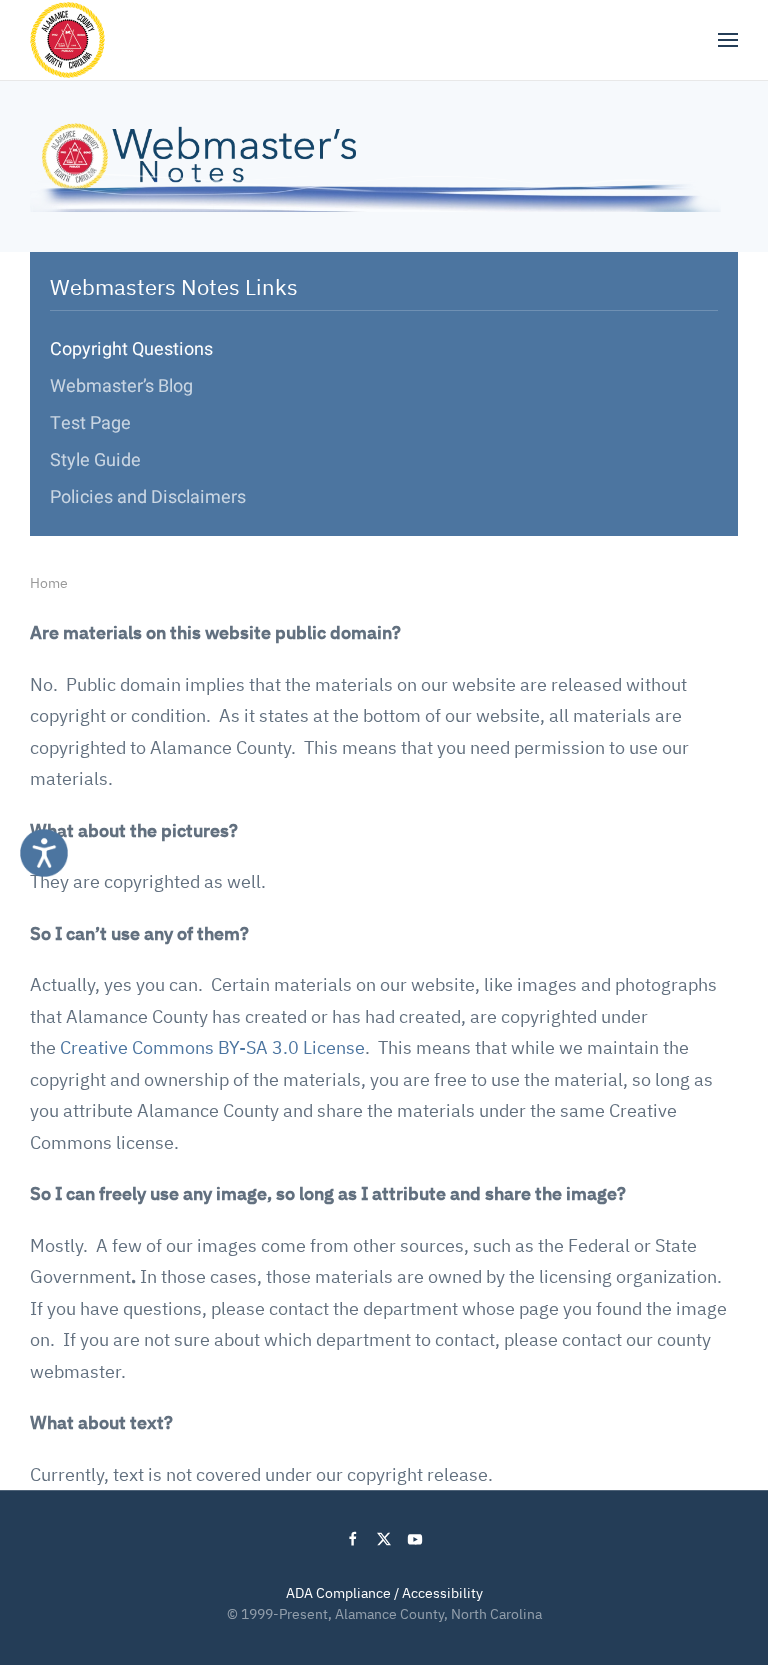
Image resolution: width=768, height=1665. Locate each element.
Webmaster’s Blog (121, 386)
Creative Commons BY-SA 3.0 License (212, 1047)
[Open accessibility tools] (44, 853)
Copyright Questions (131, 349)
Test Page (90, 423)
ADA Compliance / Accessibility (384, 1593)
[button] (728, 40)
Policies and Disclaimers (148, 497)
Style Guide (95, 460)
